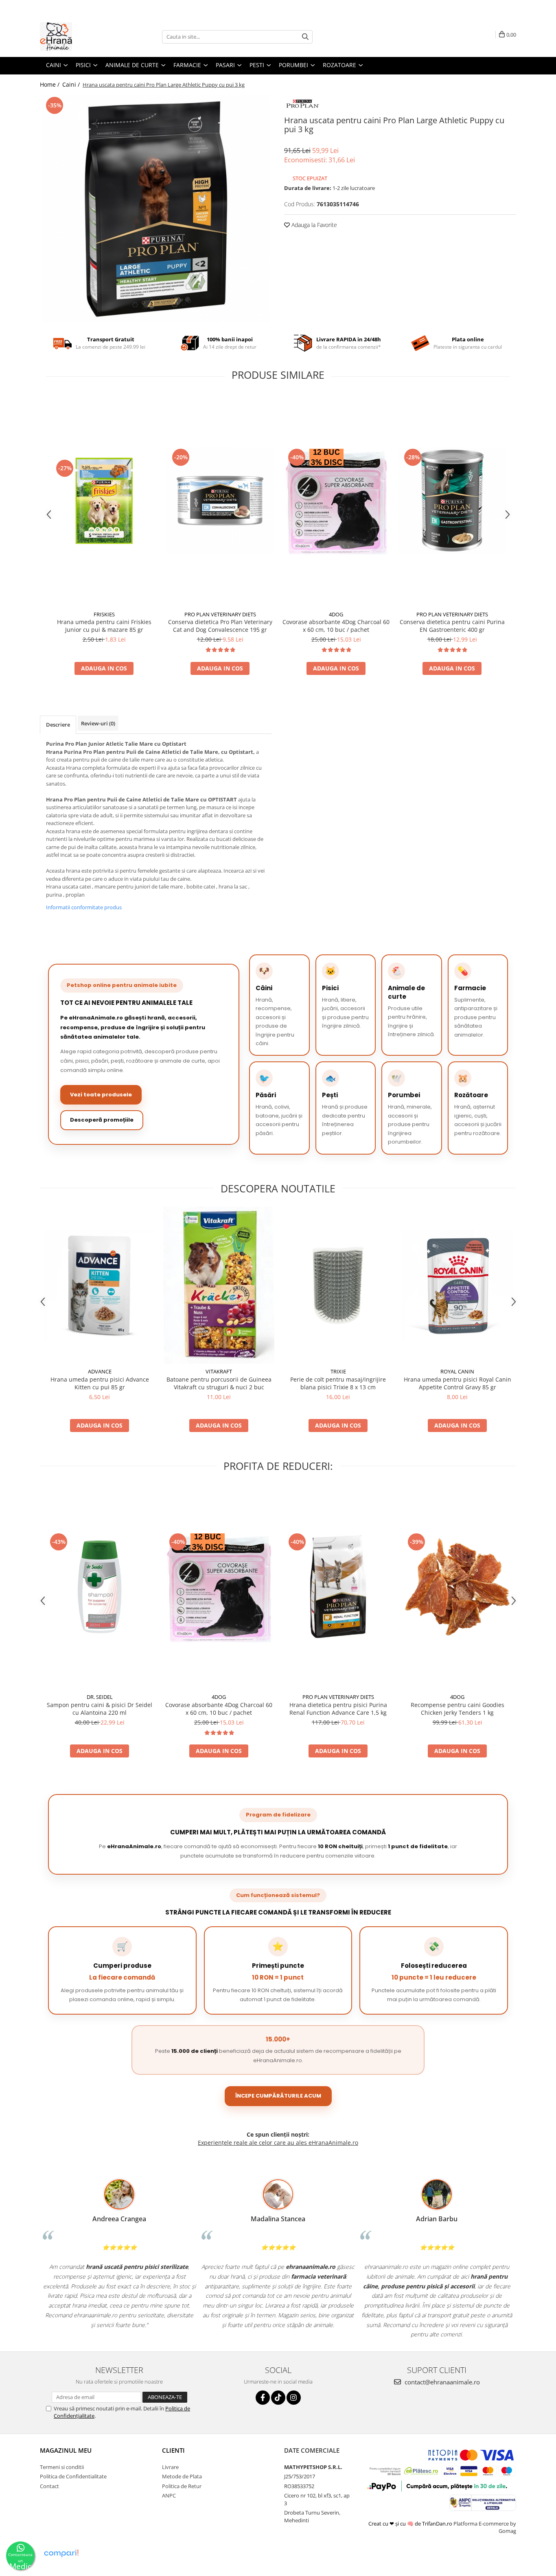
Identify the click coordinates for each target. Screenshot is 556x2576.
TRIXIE (338, 1371)
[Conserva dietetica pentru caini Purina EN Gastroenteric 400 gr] (452, 501)
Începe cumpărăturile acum (278, 2096)
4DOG (336, 614)
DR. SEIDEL (100, 1697)
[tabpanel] (156, 209)
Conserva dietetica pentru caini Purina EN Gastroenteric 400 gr (452, 626)
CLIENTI (173, 2450)
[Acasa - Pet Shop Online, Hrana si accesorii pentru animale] (81, 37)
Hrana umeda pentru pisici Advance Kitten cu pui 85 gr (100, 1383)
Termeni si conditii (62, 2467)
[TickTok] (278, 2398)
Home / (50, 84)
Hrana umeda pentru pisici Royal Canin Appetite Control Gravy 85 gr (457, 1383)
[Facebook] (263, 2398)
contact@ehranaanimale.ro (441, 2382)
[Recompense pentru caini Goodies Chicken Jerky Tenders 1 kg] (457, 1587)
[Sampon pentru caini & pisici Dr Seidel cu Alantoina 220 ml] (100, 1587)
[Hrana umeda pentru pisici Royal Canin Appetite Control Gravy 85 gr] (457, 1285)
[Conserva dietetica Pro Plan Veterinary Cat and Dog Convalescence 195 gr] (220, 501)
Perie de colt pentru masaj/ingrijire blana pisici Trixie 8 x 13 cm (338, 1383)
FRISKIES (104, 614)
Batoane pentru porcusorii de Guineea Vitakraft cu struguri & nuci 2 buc (219, 1383)
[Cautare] (305, 37)
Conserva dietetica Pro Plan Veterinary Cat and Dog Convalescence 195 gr (220, 626)
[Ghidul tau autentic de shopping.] (61, 2553)
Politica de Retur (182, 2486)
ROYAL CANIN (457, 1371)
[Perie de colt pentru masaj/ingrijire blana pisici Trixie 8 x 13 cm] (338, 1285)
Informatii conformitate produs (84, 907)
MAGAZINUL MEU (66, 2450)
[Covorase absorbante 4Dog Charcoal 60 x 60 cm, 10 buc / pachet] (336, 501)
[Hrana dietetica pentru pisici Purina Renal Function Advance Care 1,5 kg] (338, 1587)
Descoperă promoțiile (102, 1120)
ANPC (169, 2495)
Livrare (170, 2467)
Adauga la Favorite (313, 225)
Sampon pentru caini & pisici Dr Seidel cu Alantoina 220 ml (100, 1709)
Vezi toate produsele (101, 1095)
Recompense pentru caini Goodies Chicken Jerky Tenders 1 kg (457, 1709)
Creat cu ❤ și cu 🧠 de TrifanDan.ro (411, 2524)
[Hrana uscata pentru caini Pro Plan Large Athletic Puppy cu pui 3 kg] (156, 209)
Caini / (72, 84)
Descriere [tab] (58, 725)
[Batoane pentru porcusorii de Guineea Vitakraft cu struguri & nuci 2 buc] (219, 1285)
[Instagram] (294, 2398)
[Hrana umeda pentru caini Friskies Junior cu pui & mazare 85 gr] (104, 501)
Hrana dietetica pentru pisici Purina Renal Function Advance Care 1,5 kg (338, 1709)
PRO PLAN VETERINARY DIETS (220, 614)
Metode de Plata (182, 2476)
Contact (49, 2486)
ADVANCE (100, 1371)
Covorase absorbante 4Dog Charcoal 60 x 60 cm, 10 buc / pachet (336, 626)
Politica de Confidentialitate (73, 2476)
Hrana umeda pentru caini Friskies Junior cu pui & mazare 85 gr (104, 626)
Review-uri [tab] (98, 723)
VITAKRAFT (219, 1371)
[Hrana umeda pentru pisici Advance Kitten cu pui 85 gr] (100, 1285)
